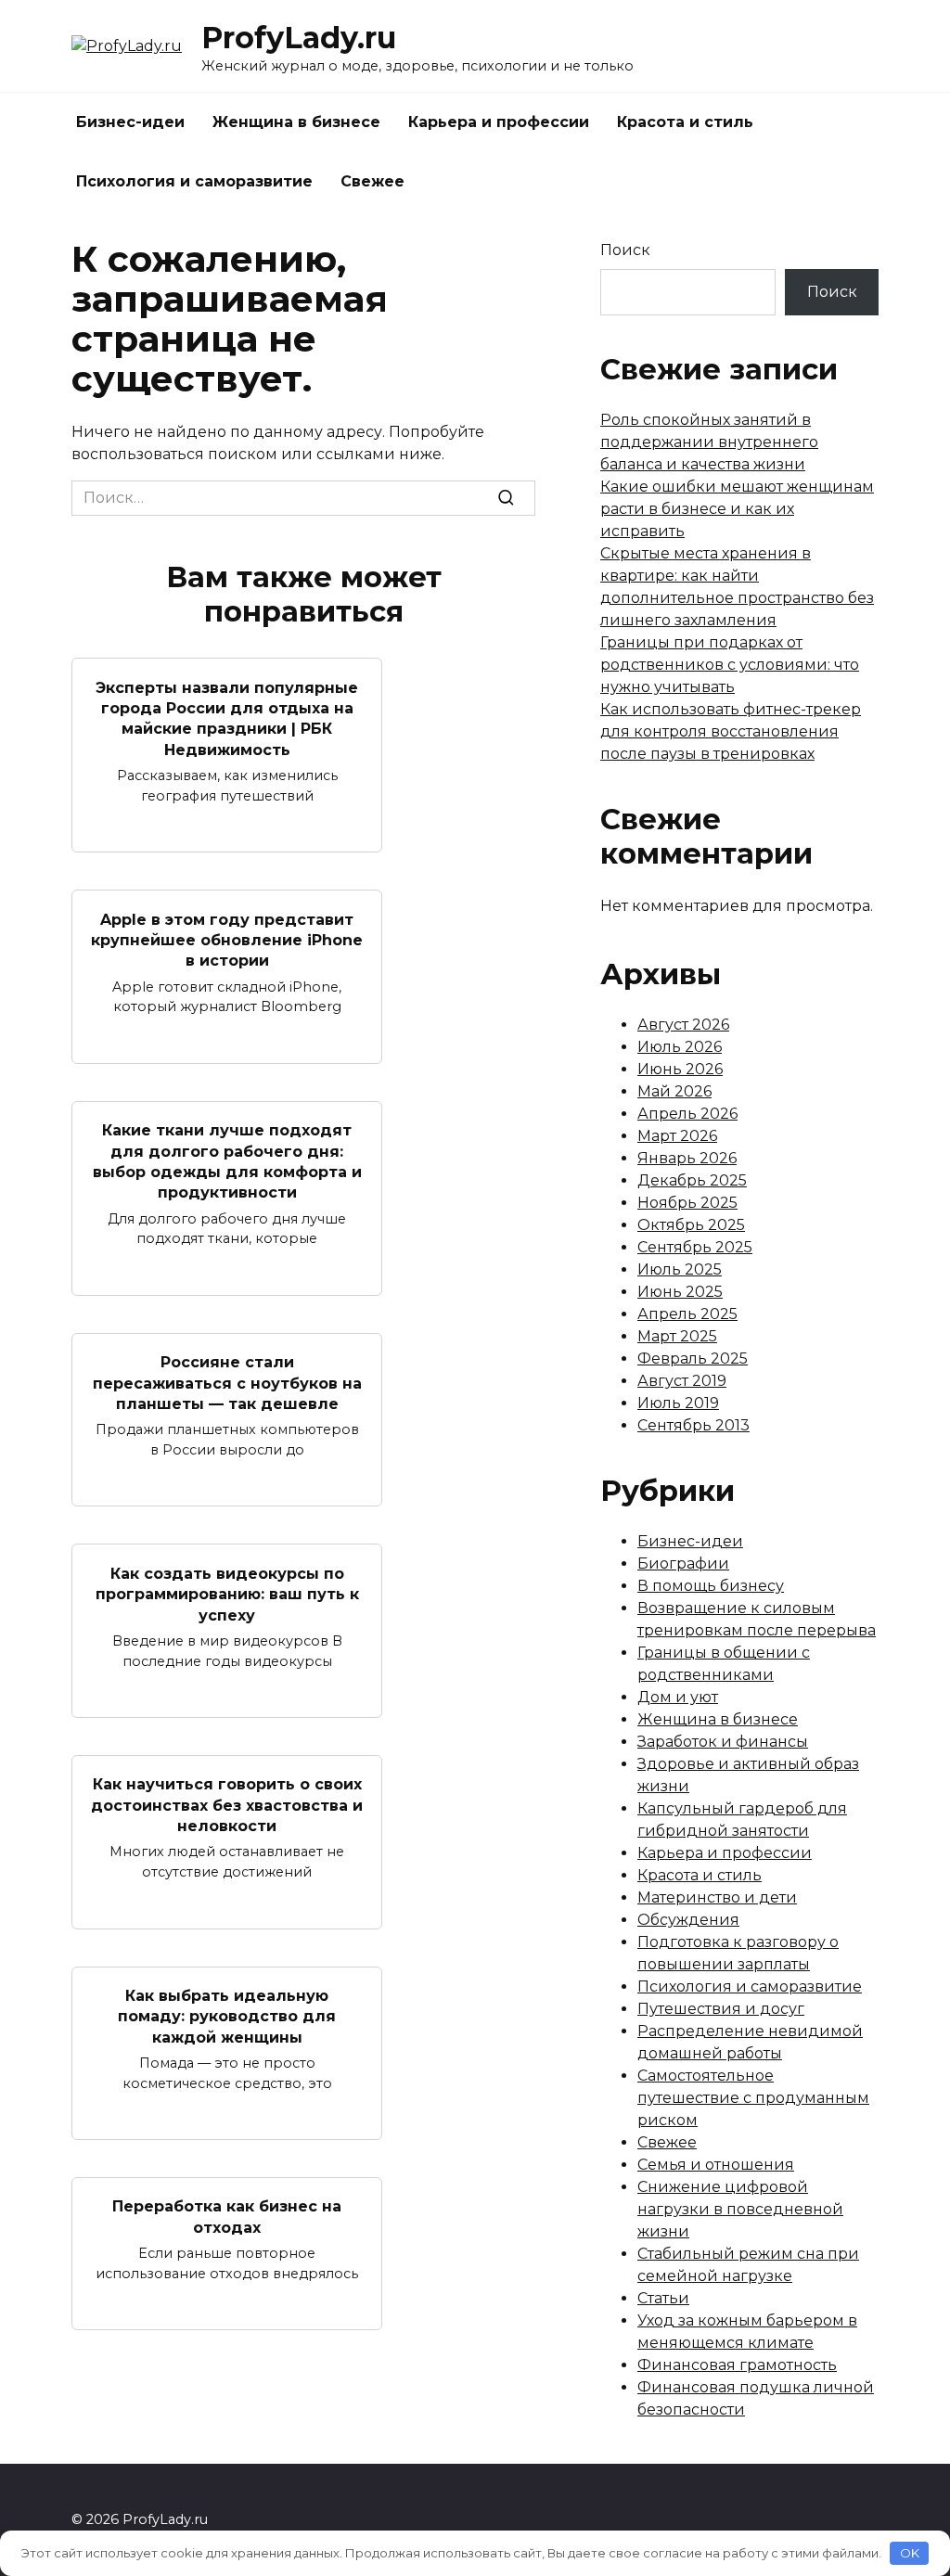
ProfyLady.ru (299, 38)
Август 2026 (683, 1025)
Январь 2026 (687, 1158)
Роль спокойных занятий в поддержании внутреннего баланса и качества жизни (709, 442)
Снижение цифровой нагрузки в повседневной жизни (740, 2209)
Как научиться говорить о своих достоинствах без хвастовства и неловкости (227, 1805)
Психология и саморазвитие (194, 181)
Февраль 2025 (693, 1358)
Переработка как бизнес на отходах (227, 2217)
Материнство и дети (717, 1897)
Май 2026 (674, 1091)
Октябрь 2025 (691, 1225)
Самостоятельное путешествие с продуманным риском (753, 2098)
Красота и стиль (685, 122)
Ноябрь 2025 (687, 1203)
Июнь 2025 (680, 1292)
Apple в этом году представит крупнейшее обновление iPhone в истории (227, 940)
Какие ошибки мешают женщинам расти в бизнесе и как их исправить (737, 509)
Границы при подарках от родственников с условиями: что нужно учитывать (730, 665)
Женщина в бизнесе (296, 122)
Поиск (625, 250)
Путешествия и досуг (721, 2009)
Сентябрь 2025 (695, 1247)
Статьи (663, 2298)
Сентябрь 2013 (693, 1425)
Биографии (683, 1564)
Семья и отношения (716, 2165)
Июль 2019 (678, 1403)
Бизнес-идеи (130, 122)
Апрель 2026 (687, 1114)
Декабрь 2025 (692, 1180)
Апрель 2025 (687, 1314)
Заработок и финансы (723, 1742)
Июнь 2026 (680, 1069)
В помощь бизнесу (711, 1586)
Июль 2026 (680, 1047)
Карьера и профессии (499, 122)
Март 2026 (677, 1136)
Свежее (372, 181)
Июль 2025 (680, 1269)
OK (910, 2553)
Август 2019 (682, 1381)
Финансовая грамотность (737, 2365)
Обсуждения (688, 1920)
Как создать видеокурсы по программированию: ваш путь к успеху (227, 1594)
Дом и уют (678, 1697)
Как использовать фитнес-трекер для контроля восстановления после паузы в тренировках (731, 731)
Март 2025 (677, 1336)
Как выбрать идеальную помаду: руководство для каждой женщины (227, 2017)
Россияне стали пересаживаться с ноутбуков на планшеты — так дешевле (227, 1383)
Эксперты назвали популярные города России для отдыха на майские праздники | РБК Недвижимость (227, 718)
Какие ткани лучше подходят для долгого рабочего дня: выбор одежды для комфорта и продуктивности (227, 1161)
